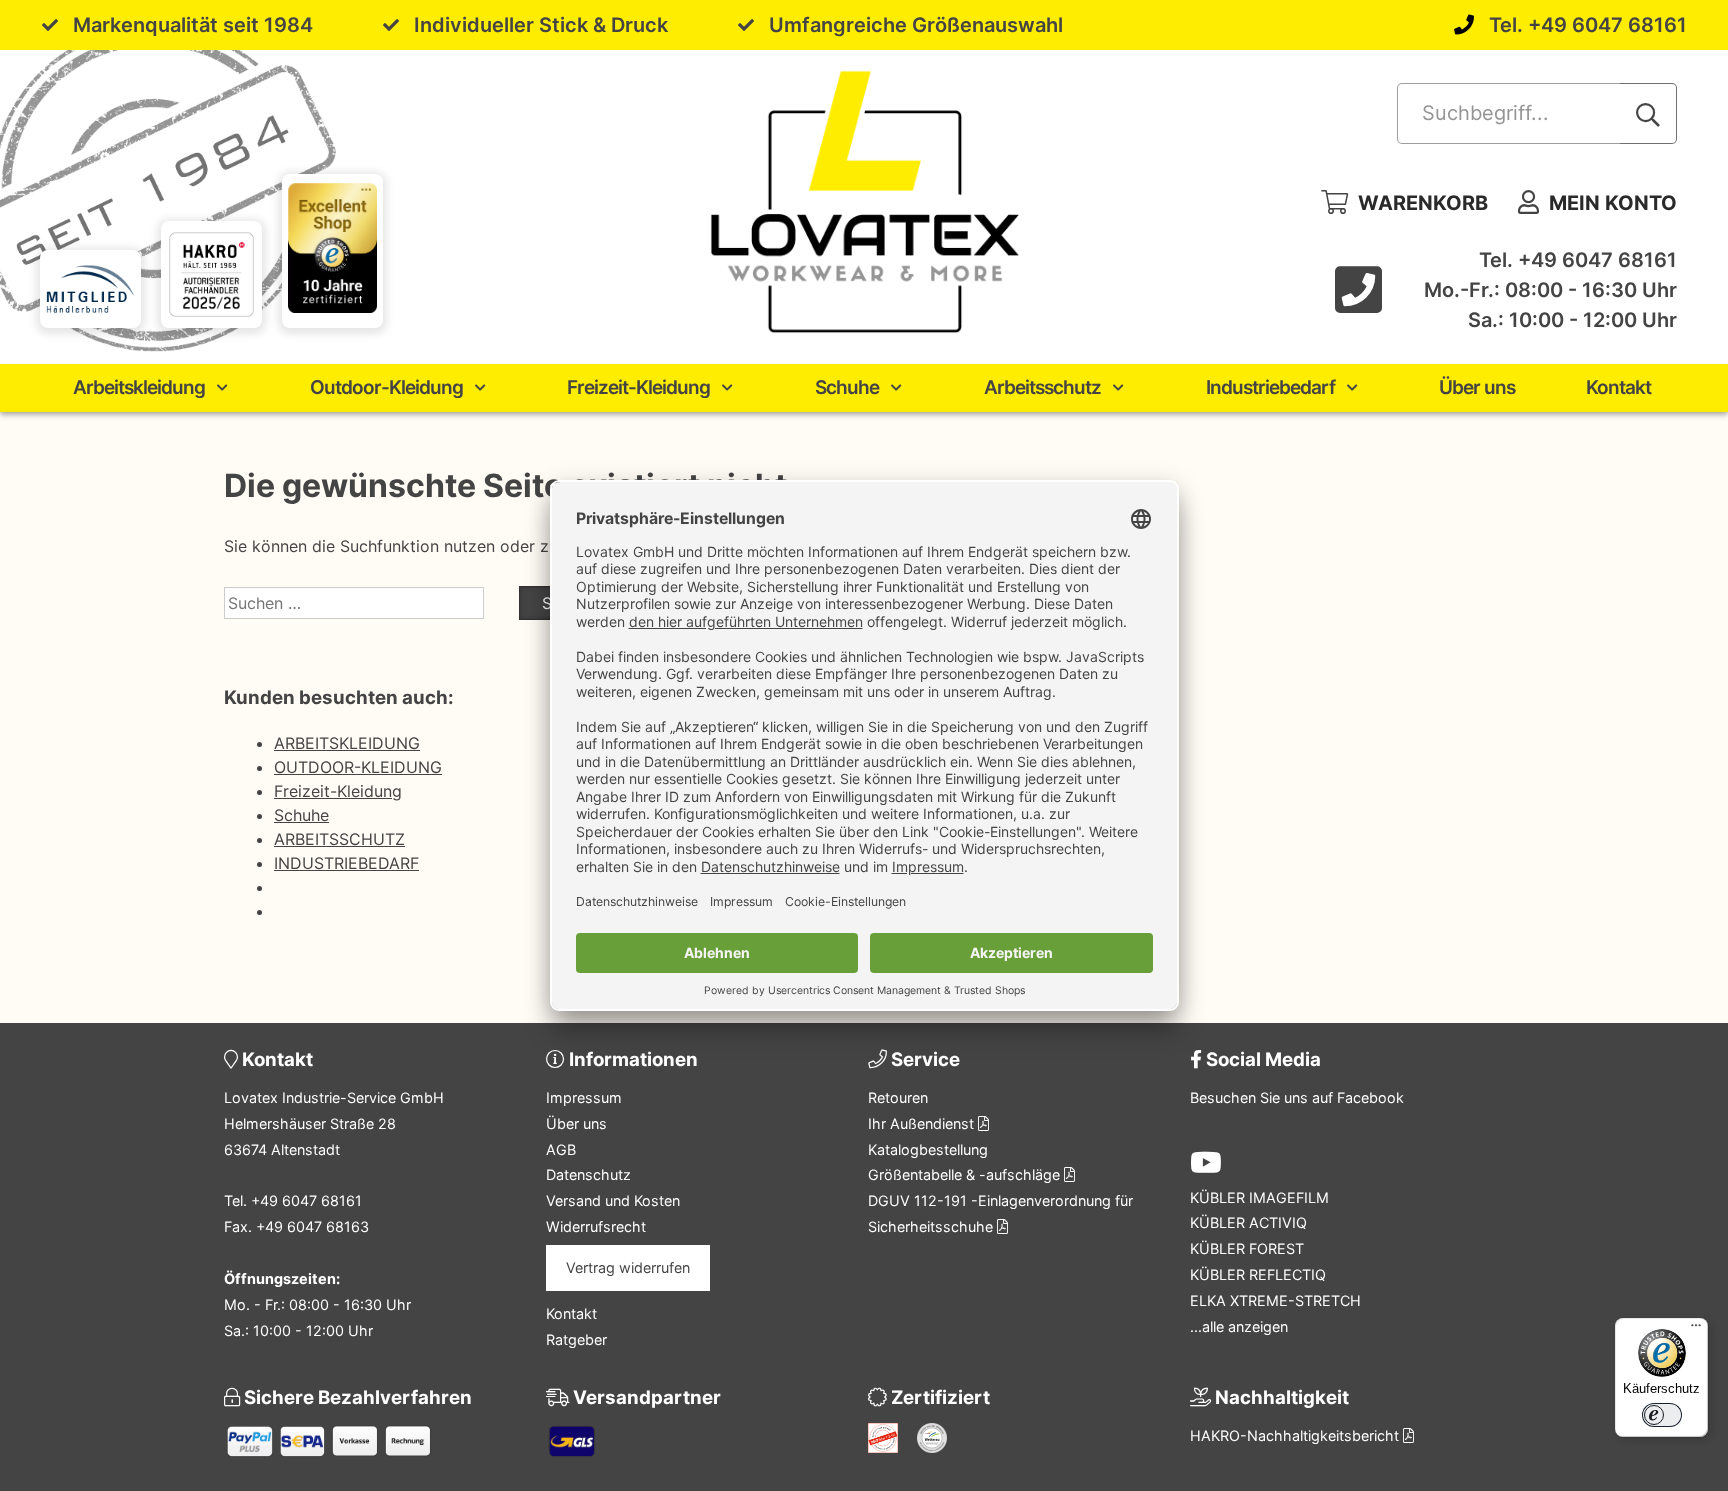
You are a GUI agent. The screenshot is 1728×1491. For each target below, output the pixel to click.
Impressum (584, 1097)
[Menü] (1696, 1330)
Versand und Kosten (613, 1200)
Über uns (1477, 387)
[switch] (1662, 1415)
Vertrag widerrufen (628, 1267)
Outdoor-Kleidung (386, 387)
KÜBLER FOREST (1247, 1248)
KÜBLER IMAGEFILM (1259, 1197)
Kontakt (1618, 387)
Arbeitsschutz (1042, 387)
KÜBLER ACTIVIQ (1248, 1222)
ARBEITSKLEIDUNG (347, 743)
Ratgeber (576, 1339)
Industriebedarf (1270, 387)
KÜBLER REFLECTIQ (1258, 1274)
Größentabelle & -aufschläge (966, 1174)
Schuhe (847, 387)
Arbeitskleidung (139, 387)
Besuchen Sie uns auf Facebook (1297, 1097)
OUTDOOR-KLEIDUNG (358, 767)
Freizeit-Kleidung (638, 387)
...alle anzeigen (1239, 1326)
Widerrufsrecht (596, 1226)
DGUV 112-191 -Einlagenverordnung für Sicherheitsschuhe (1000, 1213)
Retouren (898, 1097)
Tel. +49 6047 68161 (1588, 25)
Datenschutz (588, 1174)
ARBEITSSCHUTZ (339, 839)
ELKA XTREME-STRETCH (1275, 1300)
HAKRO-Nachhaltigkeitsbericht (1296, 1435)
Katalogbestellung (928, 1149)
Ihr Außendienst (923, 1123)
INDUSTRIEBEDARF (346, 863)
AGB (561, 1149)
